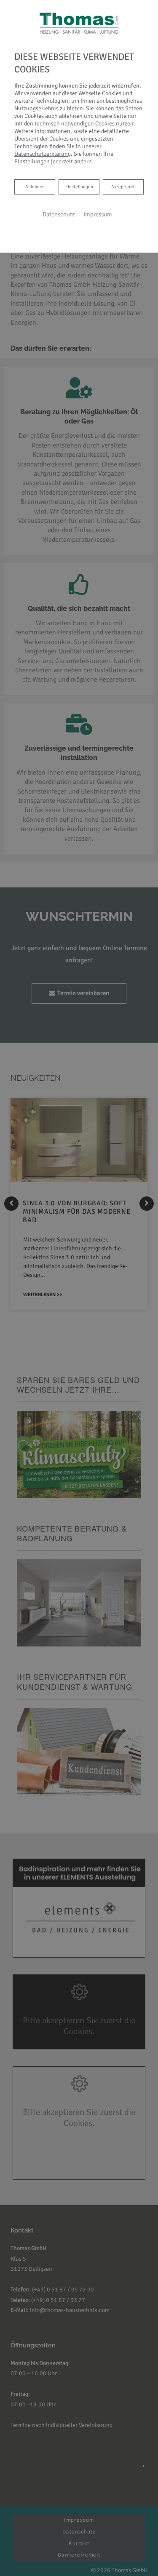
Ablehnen (35, 186)
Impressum (98, 214)
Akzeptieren (123, 187)
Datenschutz (59, 214)
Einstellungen (79, 187)
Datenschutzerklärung (43, 154)
